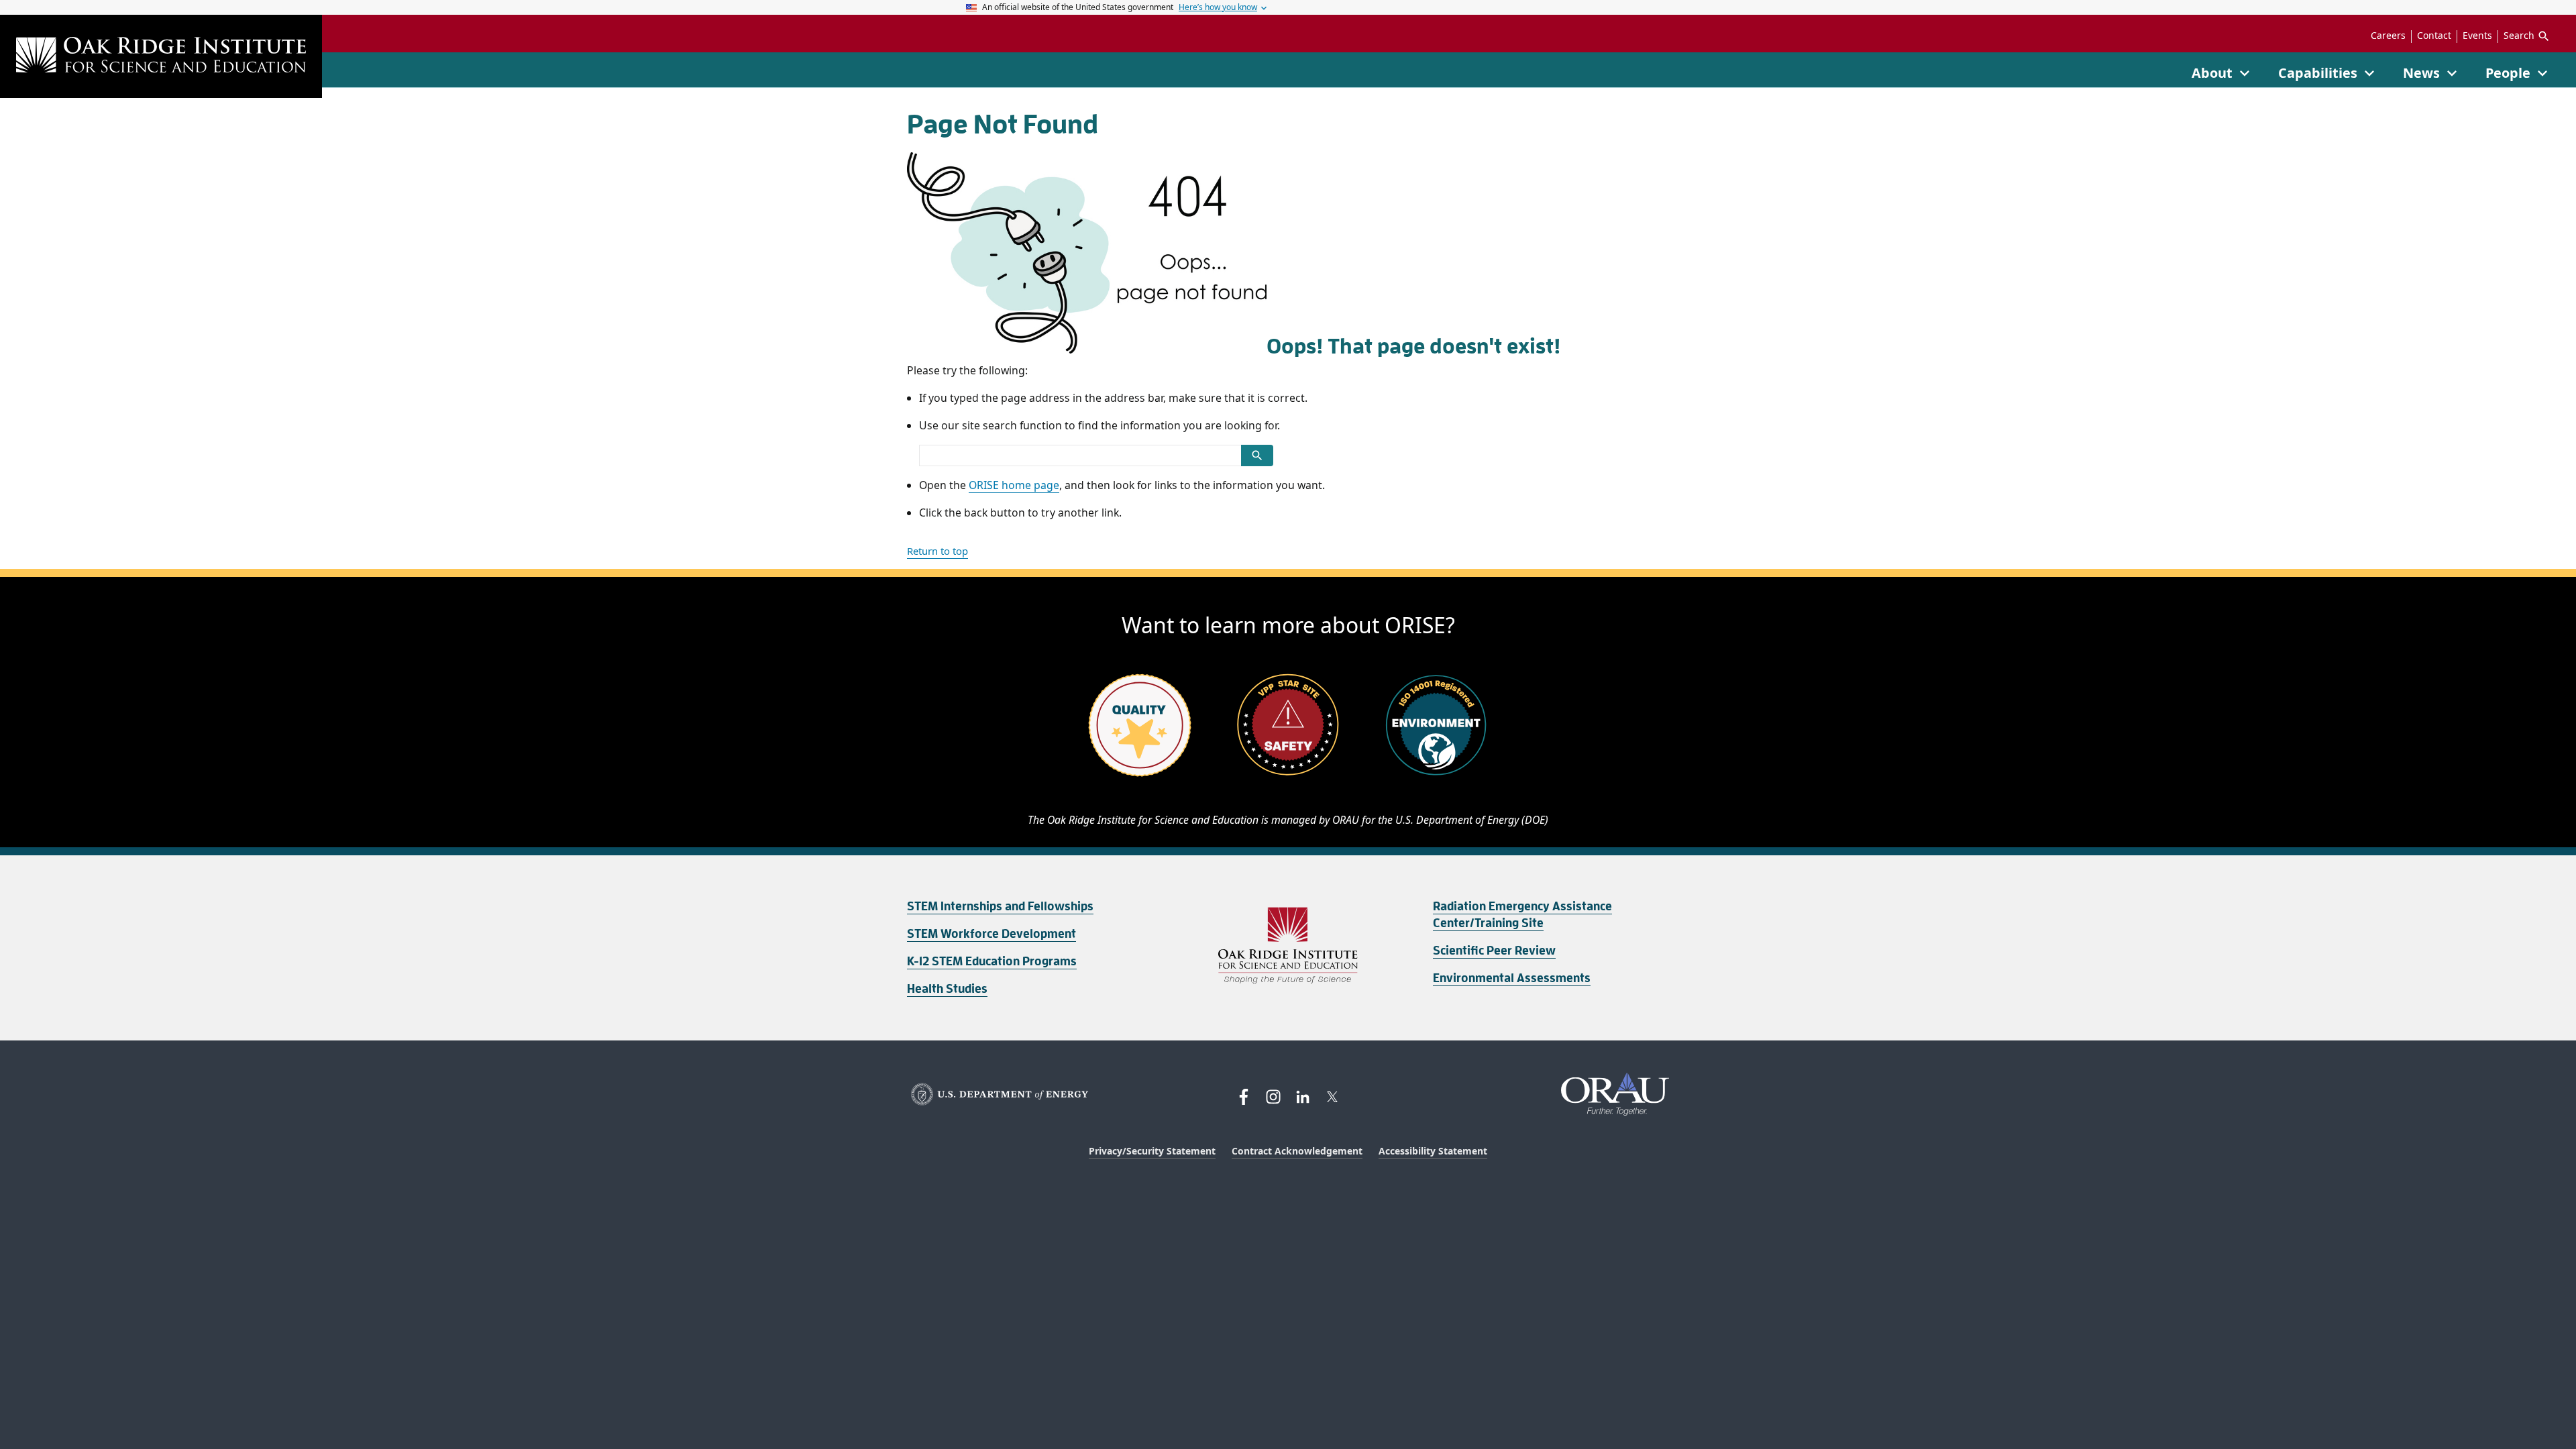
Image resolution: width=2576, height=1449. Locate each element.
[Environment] (1436, 724)
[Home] (161, 56)
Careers (2388, 36)
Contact (2434, 36)
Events (2477, 36)
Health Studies (947, 989)
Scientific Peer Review (1494, 951)
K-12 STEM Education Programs (992, 961)
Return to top (937, 551)
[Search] (1257, 455)
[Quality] (1140, 724)
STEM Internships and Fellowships (1000, 906)
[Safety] (1288, 724)
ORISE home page (1014, 485)
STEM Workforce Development (991, 934)
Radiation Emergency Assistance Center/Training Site (1522, 915)
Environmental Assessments (1512, 978)
